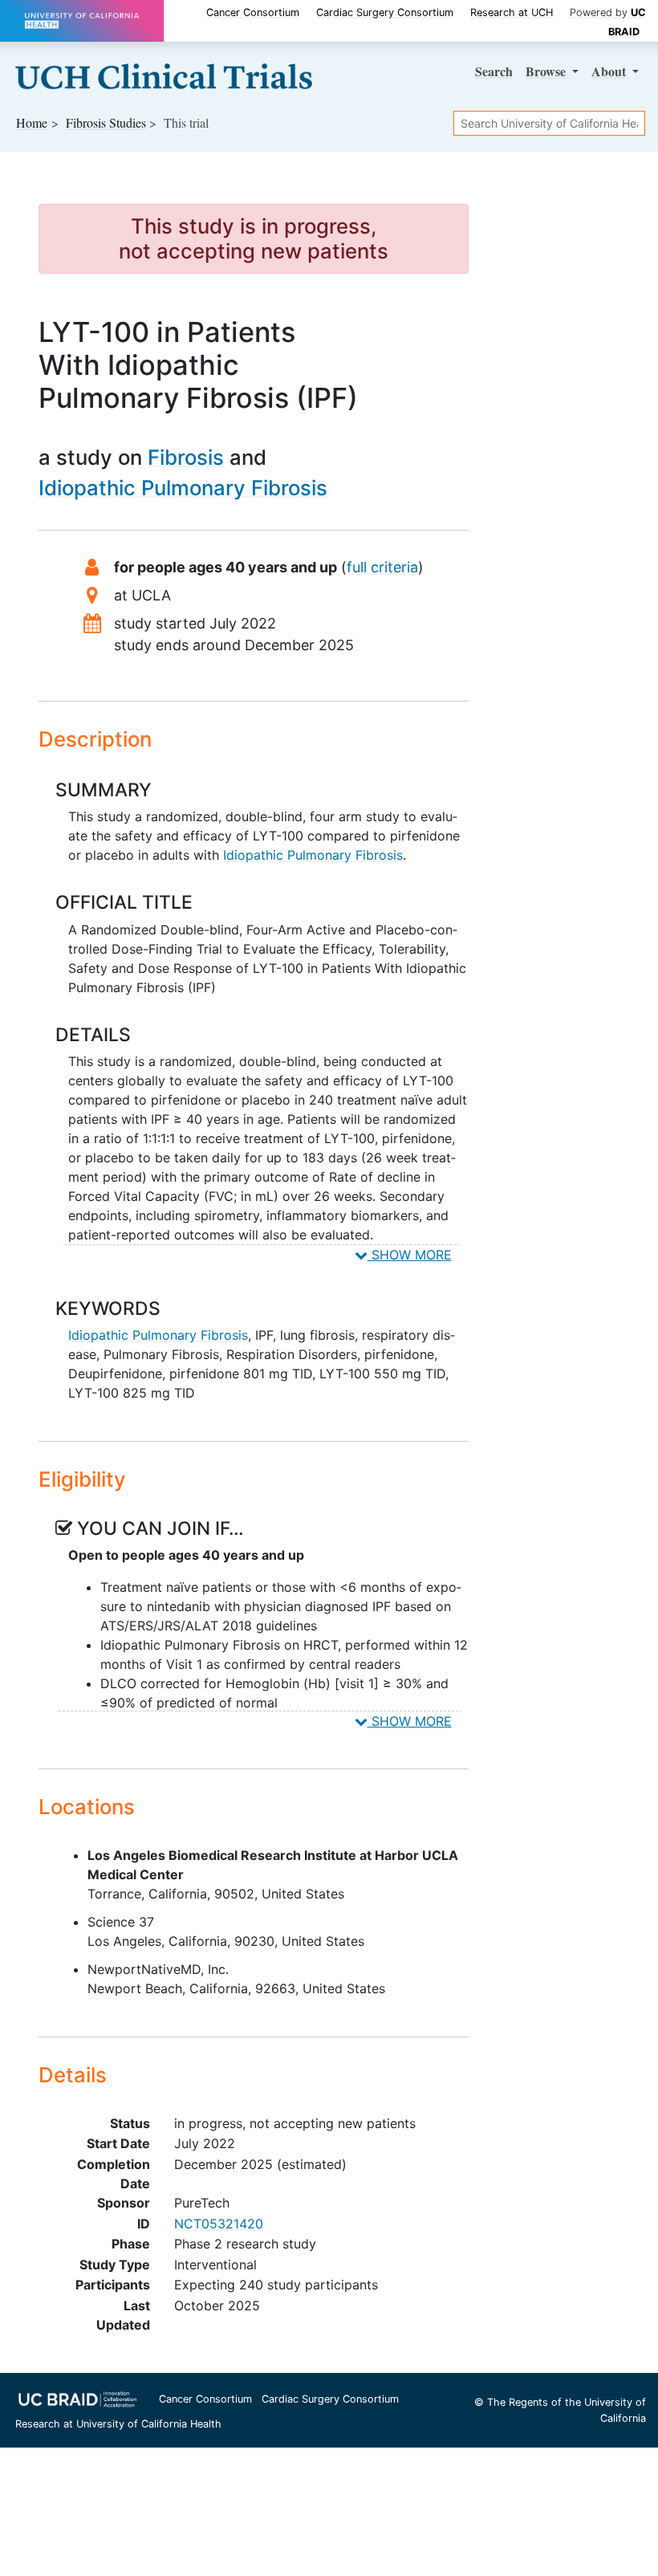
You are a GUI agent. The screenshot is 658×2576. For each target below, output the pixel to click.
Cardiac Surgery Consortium (385, 12)
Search (494, 71)
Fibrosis (186, 457)
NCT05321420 (219, 2224)
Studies (106, 122)
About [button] (610, 71)
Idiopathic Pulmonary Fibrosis (183, 488)
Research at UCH (512, 12)
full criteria (382, 567)
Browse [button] (547, 71)
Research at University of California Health (118, 2424)
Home (32, 122)
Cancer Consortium (253, 12)
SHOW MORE (410, 1255)
